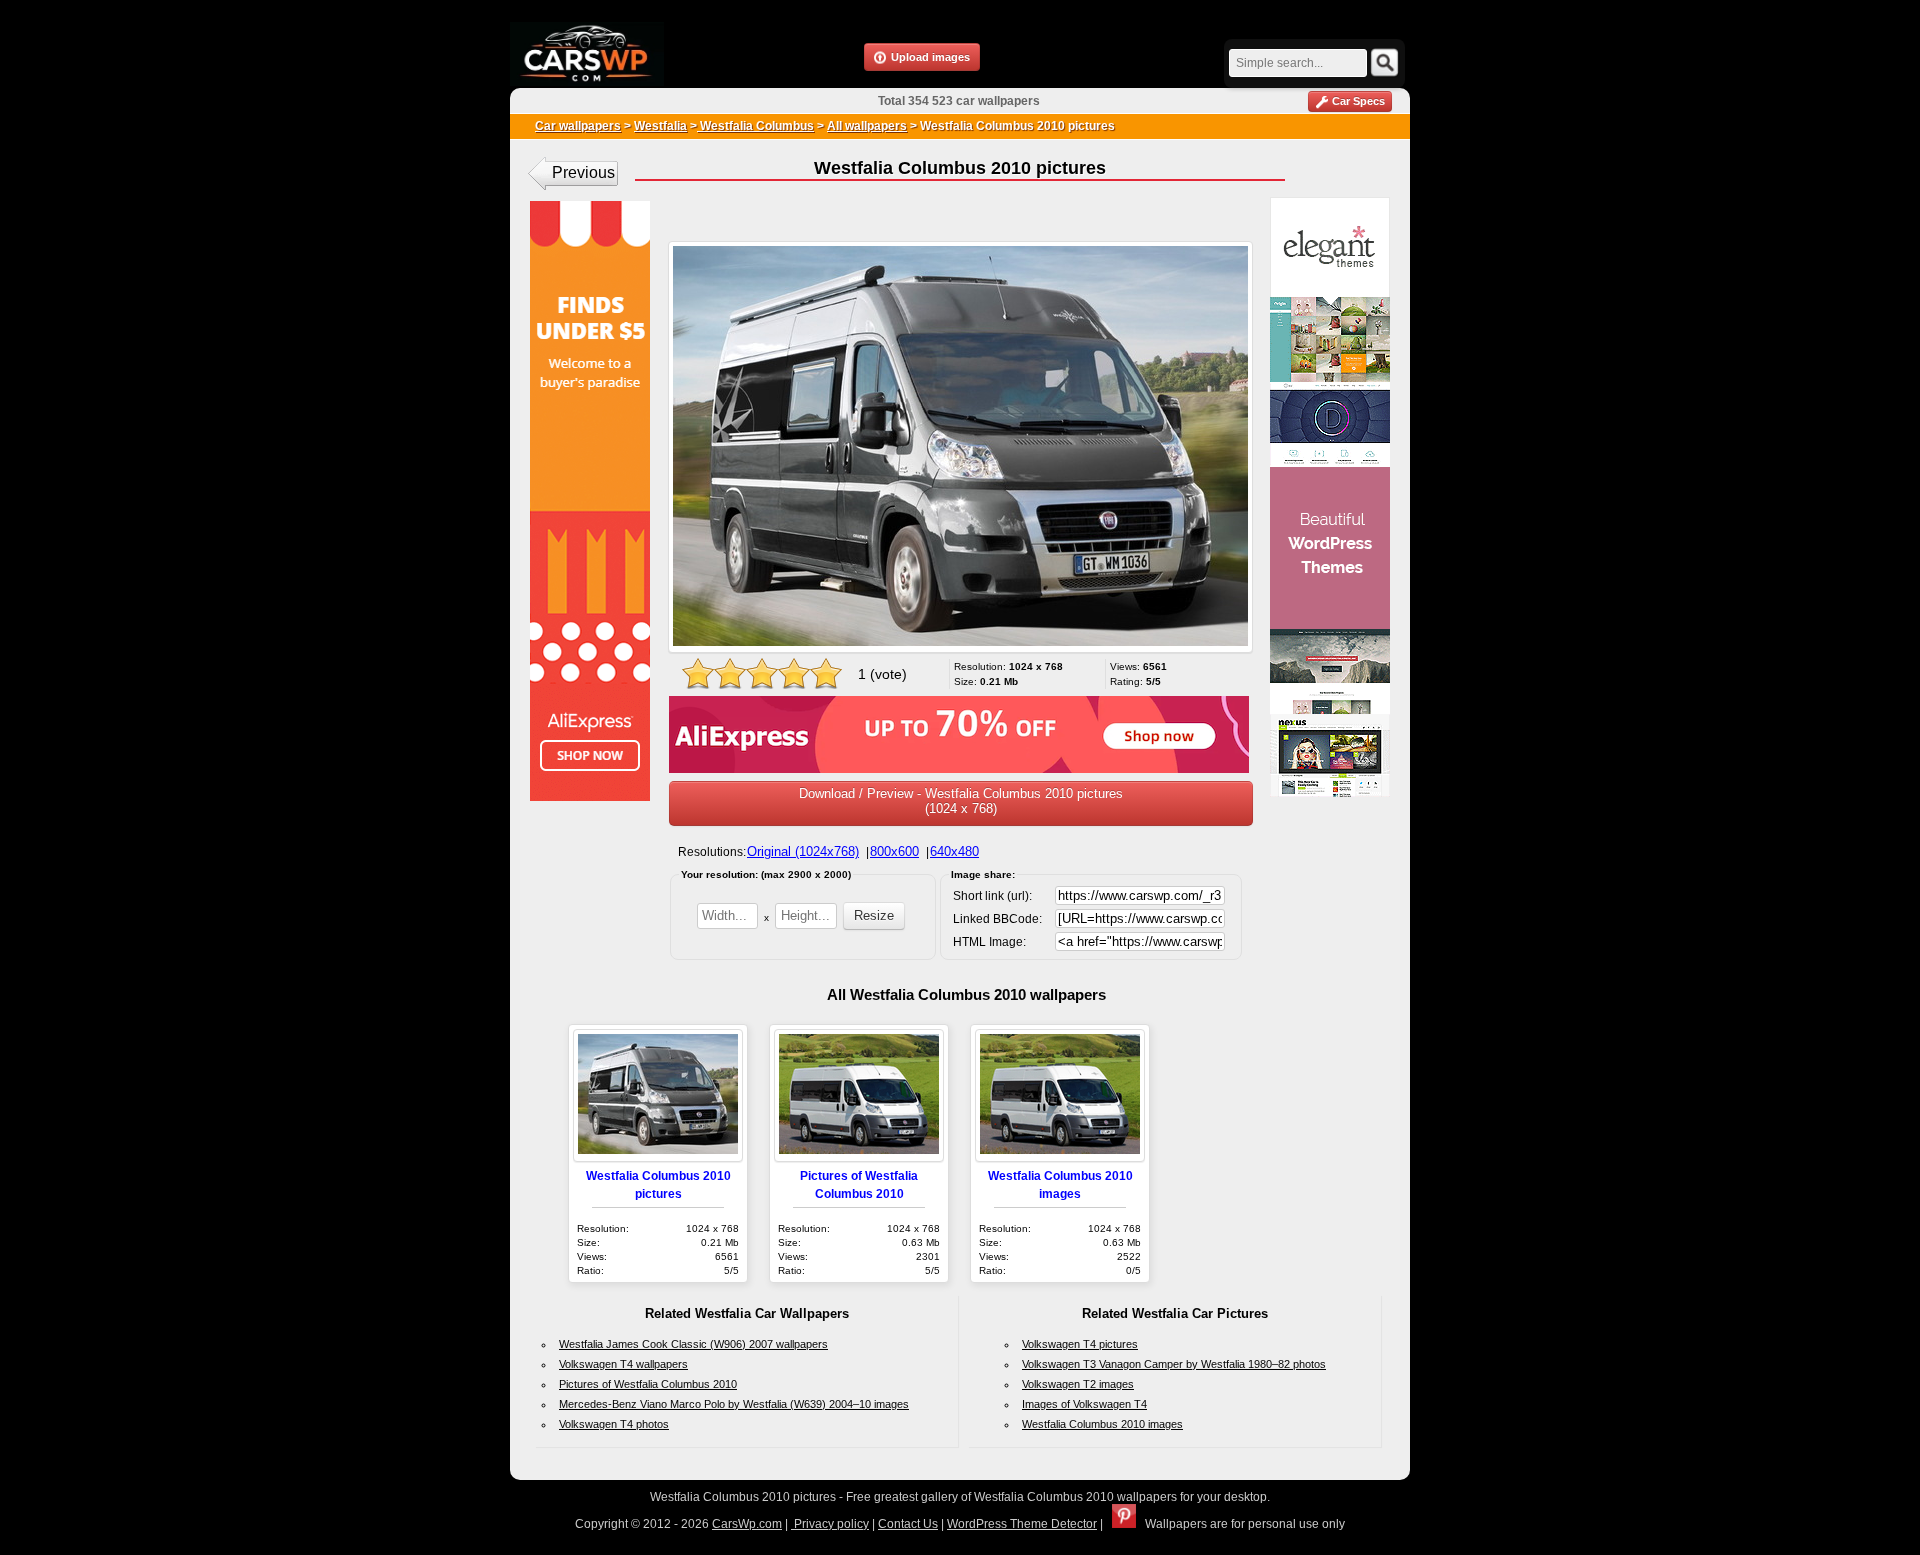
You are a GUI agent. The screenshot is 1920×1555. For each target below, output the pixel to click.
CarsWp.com (747, 1524)
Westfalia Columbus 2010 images (1102, 1424)
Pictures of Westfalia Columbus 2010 (648, 1384)
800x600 (894, 851)
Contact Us (908, 1524)
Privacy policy (830, 1524)
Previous (583, 172)
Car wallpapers (578, 126)
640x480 (954, 851)
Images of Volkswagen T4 (1084, 1404)
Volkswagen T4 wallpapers (623, 1364)
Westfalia (660, 126)
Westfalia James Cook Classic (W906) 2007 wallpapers (693, 1344)
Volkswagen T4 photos (614, 1424)
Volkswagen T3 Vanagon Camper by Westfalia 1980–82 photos (1174, 1364)
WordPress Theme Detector (1022, 1524)
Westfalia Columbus (755, 126)
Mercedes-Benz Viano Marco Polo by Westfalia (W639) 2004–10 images (734, 1404)
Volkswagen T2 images (1078, 1384)
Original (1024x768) (803, 851)
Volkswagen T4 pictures (1080, 1344)
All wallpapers (867, 126)
